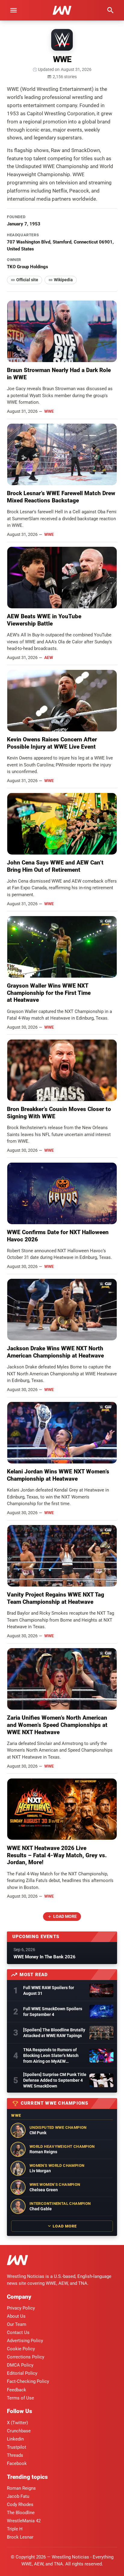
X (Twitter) (17, 2423)
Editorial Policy (22, 2373)
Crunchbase (19, 2431)
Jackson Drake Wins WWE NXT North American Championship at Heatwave (55, 1352)
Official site (27, 280)
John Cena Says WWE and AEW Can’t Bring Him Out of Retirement (55, 866)
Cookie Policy (21, 2349)
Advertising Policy (25, 2341)
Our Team (17, 2324)
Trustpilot (17, 2447)
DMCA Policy (20, 2365)
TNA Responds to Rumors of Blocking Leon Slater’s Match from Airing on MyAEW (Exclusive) (51, 2056)
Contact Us (18, 2332)
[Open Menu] (14, 10)
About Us (16, 2316)
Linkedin (15, 2439)
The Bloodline (21, 2513)
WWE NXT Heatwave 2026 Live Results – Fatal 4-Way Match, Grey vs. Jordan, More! (57, 1855)
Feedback (17, 2390)
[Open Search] (110, 10)
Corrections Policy (26, 2357)
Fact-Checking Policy (28, 2381)
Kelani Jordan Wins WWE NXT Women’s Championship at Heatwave (58, 1475)
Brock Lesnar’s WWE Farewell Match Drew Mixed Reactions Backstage (61, 497)
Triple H (15, 2529)
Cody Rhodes (20, 2504)
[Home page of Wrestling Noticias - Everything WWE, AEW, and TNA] (62, 10)
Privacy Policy (21, 2308)
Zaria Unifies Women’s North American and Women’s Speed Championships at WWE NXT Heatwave (57, 1725)
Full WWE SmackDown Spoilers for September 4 (53, 2012)
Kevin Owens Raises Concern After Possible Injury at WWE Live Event (52, 743)
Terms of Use (20, 2398)
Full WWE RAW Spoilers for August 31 (49, 1990)
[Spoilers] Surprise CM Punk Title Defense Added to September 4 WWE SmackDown (55, 2080)
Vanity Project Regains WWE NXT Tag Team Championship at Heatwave (56, 1598)
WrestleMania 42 (24, 2521)
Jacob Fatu (18, 2496)
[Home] (17, 2261)
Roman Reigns (21, 2488)
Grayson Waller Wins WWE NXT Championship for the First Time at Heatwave (49, 993)
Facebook (17, 2463)
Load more (65, 1916)
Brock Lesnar (20, 2537)
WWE (49, 411)
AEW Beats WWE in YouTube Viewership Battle (44, 620)
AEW (49, 658)
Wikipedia (63, 280)
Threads (15, 2455)
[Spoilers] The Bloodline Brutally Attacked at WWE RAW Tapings (54, 2033)
